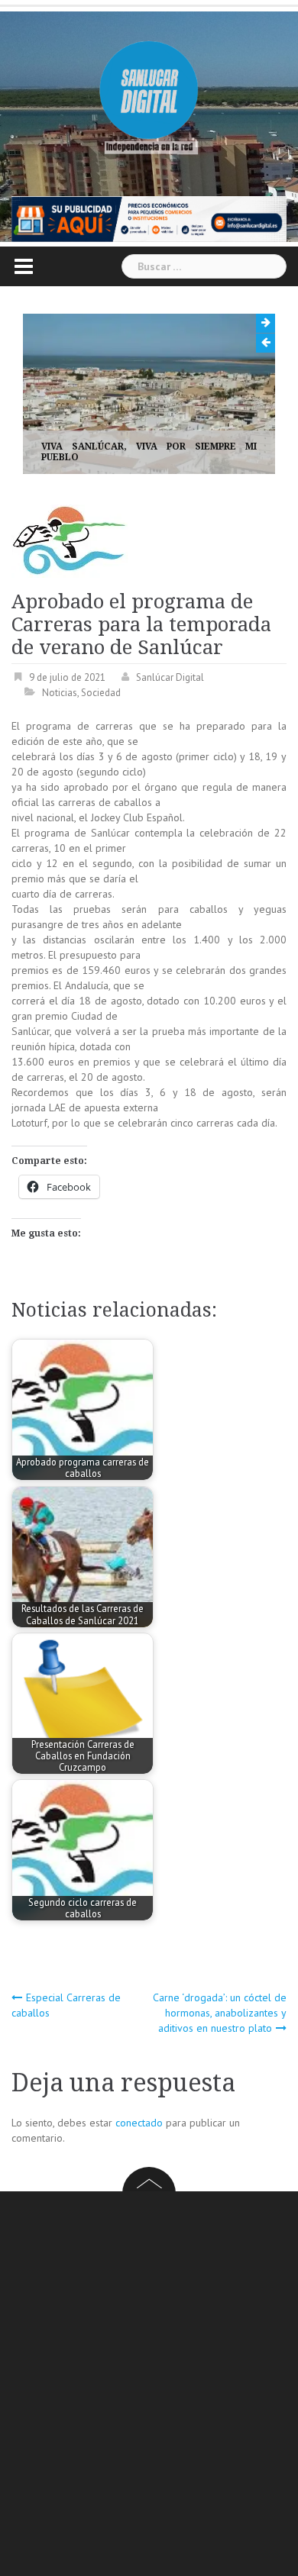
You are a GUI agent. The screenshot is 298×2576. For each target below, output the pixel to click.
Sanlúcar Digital (170, 677)
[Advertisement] (149, 2386)
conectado (139, 2123)
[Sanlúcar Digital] (149, 92)
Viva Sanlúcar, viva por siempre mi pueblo (149, 452)
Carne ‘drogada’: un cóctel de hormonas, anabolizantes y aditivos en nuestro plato (220, 2013)
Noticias (60, 693)
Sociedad (101, 693)
